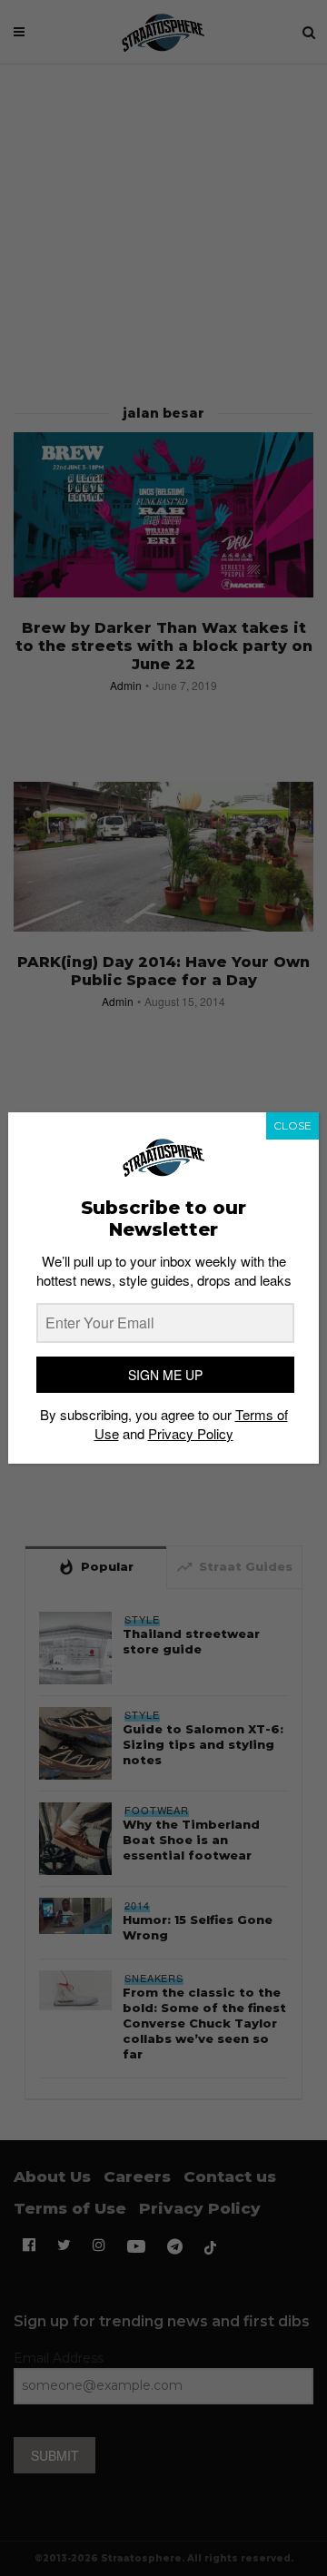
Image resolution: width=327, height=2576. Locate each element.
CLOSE (292, 1125)
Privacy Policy (191, 1433)
